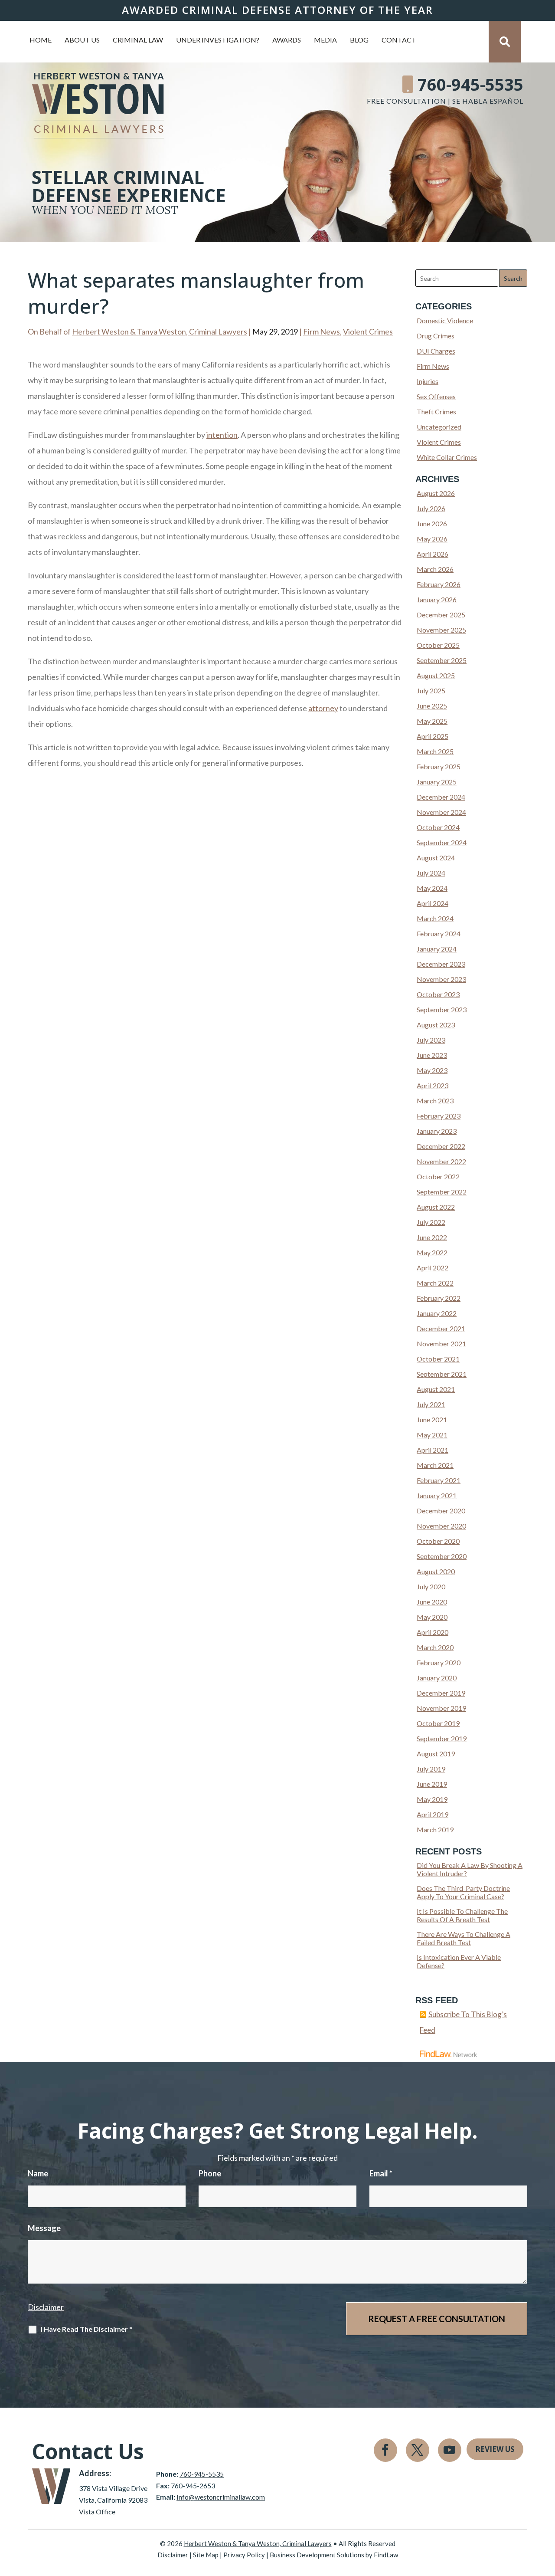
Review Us (495, 2449)
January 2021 (437, 1495)
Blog (359, 40)
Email (381, 2173)
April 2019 (433, 1814)
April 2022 (433, 1268)
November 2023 (441, 979)
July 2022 (431, 1222)
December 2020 (441, 1511)
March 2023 (435, 1101)
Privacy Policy (244, 2555)
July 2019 (431, 1769)
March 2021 (435, 1465)
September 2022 (442, 1192)
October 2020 (438, 1541)
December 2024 (441, 797)
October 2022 (438, 1176)
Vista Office (97, 2512)
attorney (323, 708)
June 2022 (432, 1237)
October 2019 (438, 1723)
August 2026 (436, 493)
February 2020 (439, 1662)
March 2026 (435, 569)
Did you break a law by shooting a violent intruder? (470, 1869)
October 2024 (438, 827)
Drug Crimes (436, 336)
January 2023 (437, 1131)
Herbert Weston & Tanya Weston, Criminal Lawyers (160, 331)
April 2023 (433, 1085)
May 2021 (432, 1435)
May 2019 (432, 1799)
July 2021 (431, 1404)
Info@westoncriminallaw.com (221, 2497)
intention (222, 435)
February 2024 (439, 934)
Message (44, 2228)
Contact (399, 40)
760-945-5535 (470, 84)
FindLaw (386, 2555)
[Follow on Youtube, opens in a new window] (450, 2450)
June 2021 (432, 1419)
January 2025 (437, 782)
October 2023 (438, 994)
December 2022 (441, 1146)
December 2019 (441, 1693)
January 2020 (437, 1678)
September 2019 (442, 1738)
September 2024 (442, 842)
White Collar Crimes (447, 457)
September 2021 (442, 1374)
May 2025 (432, 721)
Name (38, 2173)
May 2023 (432, 1070)
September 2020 (442, 1556)
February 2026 (439, 584)
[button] (546, 2513)
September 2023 (442, 1009)
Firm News (322, 331)
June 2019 (432, 1784)
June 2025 (432, 706)
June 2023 (432, 1055)
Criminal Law (138, 40)
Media (325, 40)
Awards (287, 40)
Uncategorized (439, 427)
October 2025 (438, 645)
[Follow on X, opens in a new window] (418, 2450)
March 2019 (435, 1829)
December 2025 (441, 615)
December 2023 (441, 964)
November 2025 (441, 630)
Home (41, 40)
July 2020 (431, 1587)
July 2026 (431, 508)
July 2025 (431, 691)
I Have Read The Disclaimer (87, 2329)
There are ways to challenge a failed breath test (464, 1938)
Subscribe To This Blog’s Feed (463, 2022)
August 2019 (436, 1754)
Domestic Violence (445, 320)
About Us (82, 40)
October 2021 (438, 1359)
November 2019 (441, 1708)
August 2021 (436, 1389)
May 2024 (432, 888)
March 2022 (435, 1283)
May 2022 (432, 1252)
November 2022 (441, 1161)
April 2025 (433, 736)
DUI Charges (436, 351)
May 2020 (432, 1617)
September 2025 (442, 660)
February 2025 (439, 766)
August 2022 (436, 1207)
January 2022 (437, 1313)
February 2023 (439, 1116)
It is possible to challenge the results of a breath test (462, 1915)
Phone (210, 2173)
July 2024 (431, 873)
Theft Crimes (436, 412)
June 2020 (432, 1602)
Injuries (428, 381)
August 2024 (436, 858)
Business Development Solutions (317, 2555)
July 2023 (431, 1040)
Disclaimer (46, 2307)
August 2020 (436, 1571)
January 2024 (437, 949)
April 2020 (433, 1632)
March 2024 (435, 918)
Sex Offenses (436, 396)
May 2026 (432, 539)
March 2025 (435, 751)
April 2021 (433, 1450)
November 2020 (441, 1526)
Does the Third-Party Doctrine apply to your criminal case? (463, 1892)
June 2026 (432, 523)
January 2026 (437, 599)
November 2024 (441, 812)
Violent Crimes (368, 331)
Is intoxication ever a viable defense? (459, 1961)
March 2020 (435, 1647)
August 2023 (436, 1025)
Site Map (206, 2555)
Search (513, 278)
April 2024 (433, 903)
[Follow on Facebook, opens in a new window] (385, 2450)
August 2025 (436, 675)
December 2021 (441, 1328)
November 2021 (441, 1344)
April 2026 (433, 554)
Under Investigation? (218, 40)
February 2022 (439, 1298)
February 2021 (439, 1480)
